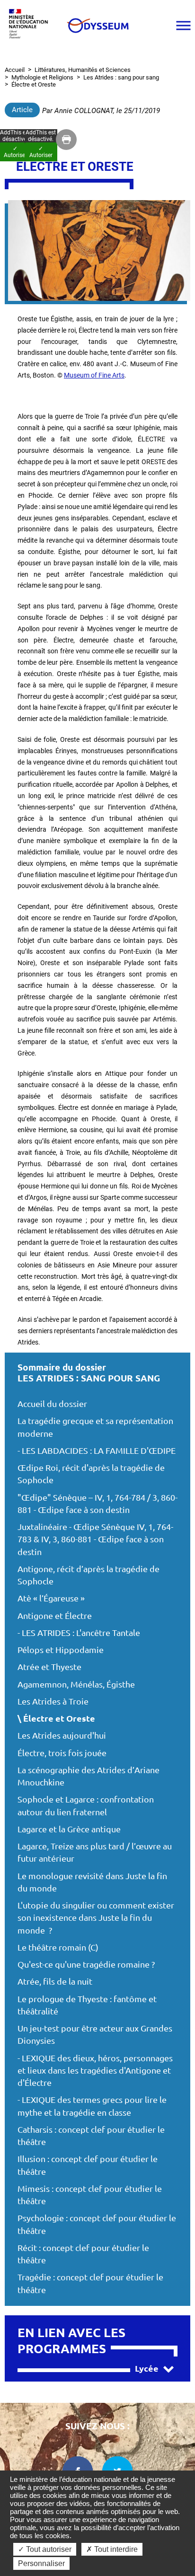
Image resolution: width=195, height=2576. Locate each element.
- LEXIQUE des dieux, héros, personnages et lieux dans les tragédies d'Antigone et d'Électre (95, 2071)
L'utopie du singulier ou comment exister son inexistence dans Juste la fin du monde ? (96, 1918)
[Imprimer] (66, 140)
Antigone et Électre (55, 1616)
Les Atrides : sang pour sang (121, 77)
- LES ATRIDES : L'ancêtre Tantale (79, 1633)
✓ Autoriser (41, 152)
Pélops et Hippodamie (61, 1650)
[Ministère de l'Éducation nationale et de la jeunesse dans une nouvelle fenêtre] (31, 25)
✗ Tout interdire (112, 2549)
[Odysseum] (97, 26)
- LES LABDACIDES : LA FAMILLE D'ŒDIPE (97, 1451)
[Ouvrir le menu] (183, 26)
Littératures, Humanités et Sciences (83, 70)
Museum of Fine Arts (94, 375)
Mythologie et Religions (42, 77)
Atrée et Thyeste (49, 1667)
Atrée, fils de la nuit (55, 1982)
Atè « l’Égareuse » (51, 1598)
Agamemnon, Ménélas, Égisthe (76, 1684)
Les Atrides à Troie (53, 1701)
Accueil (15, 70)
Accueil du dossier (52, 1404)
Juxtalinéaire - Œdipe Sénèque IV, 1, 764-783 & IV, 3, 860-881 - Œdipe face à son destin (95, 1539)
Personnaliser (41, 2563)
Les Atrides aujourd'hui (62, 1736)
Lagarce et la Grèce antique (69, 1829)
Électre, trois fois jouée (62, 1753)
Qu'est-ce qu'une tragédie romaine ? (86, 1965)
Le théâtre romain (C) (58, 1947)
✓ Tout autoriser (45, 2549)
